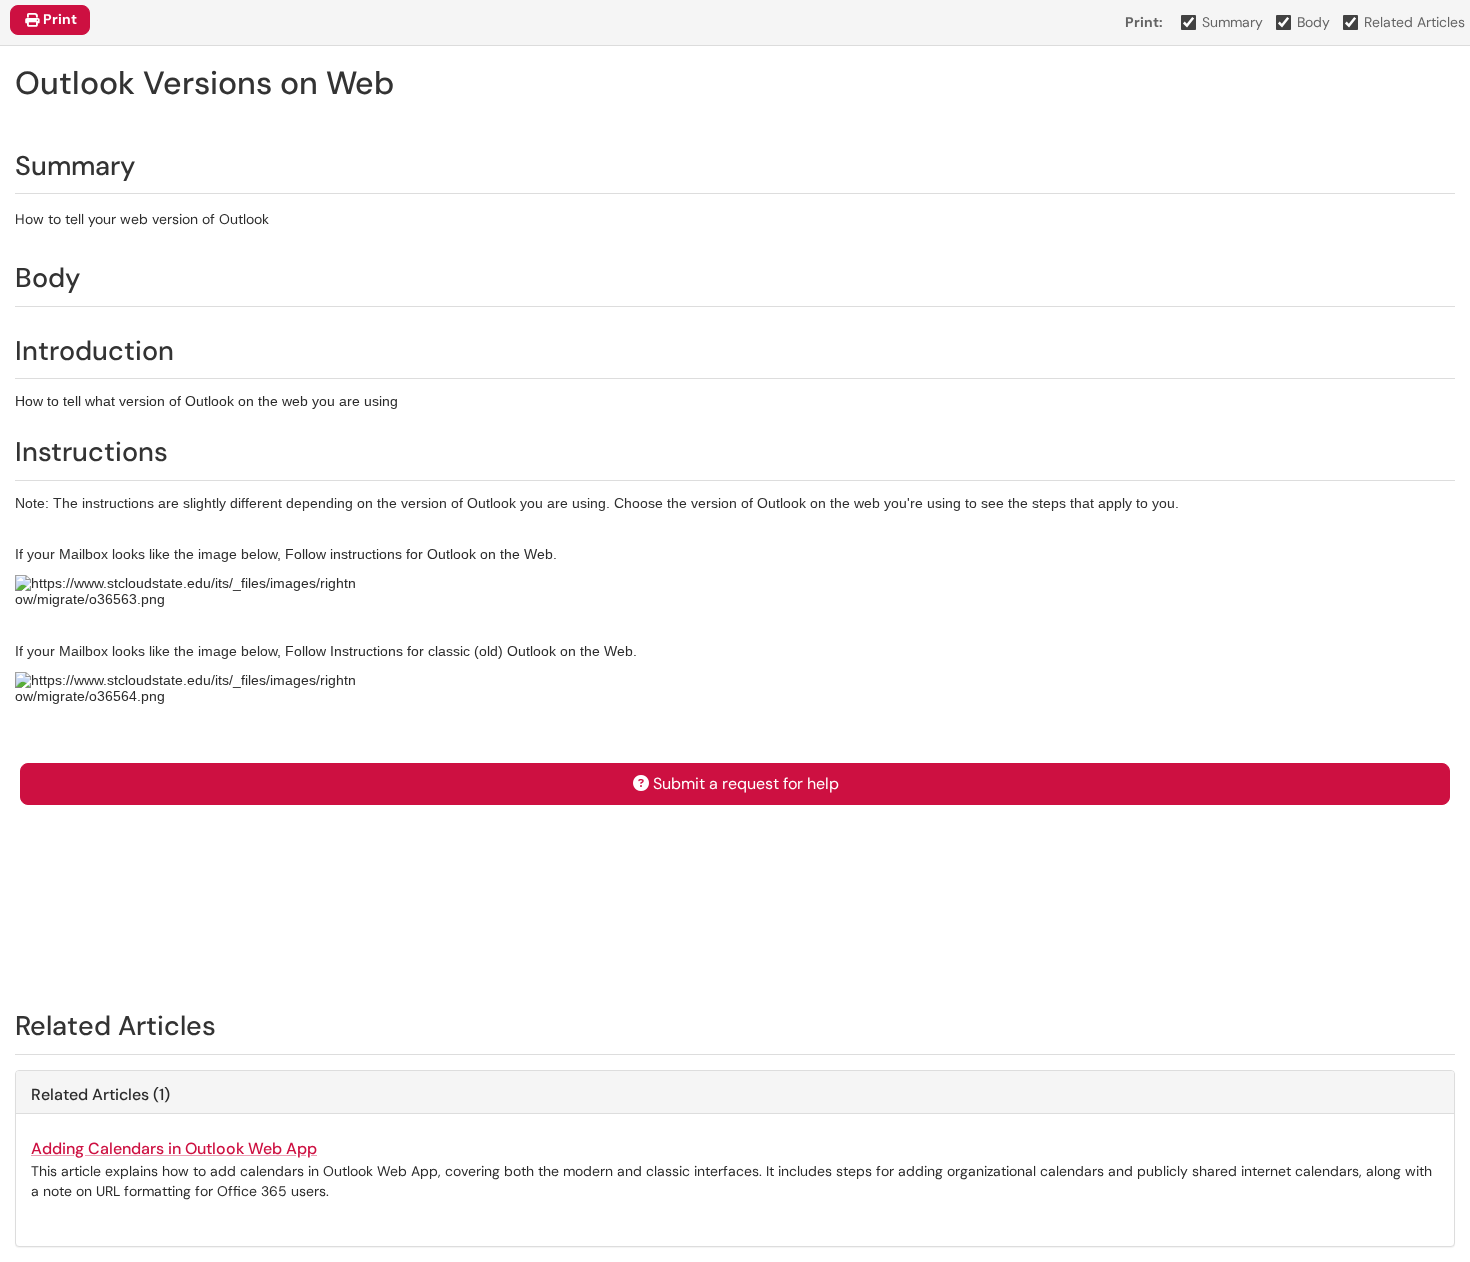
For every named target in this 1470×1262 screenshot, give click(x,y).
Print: (1144, 22)
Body (1313, 22)
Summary (1232, 22)
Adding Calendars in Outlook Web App (174, 1148)
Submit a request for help (746, 783)
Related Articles (1414, 22)
